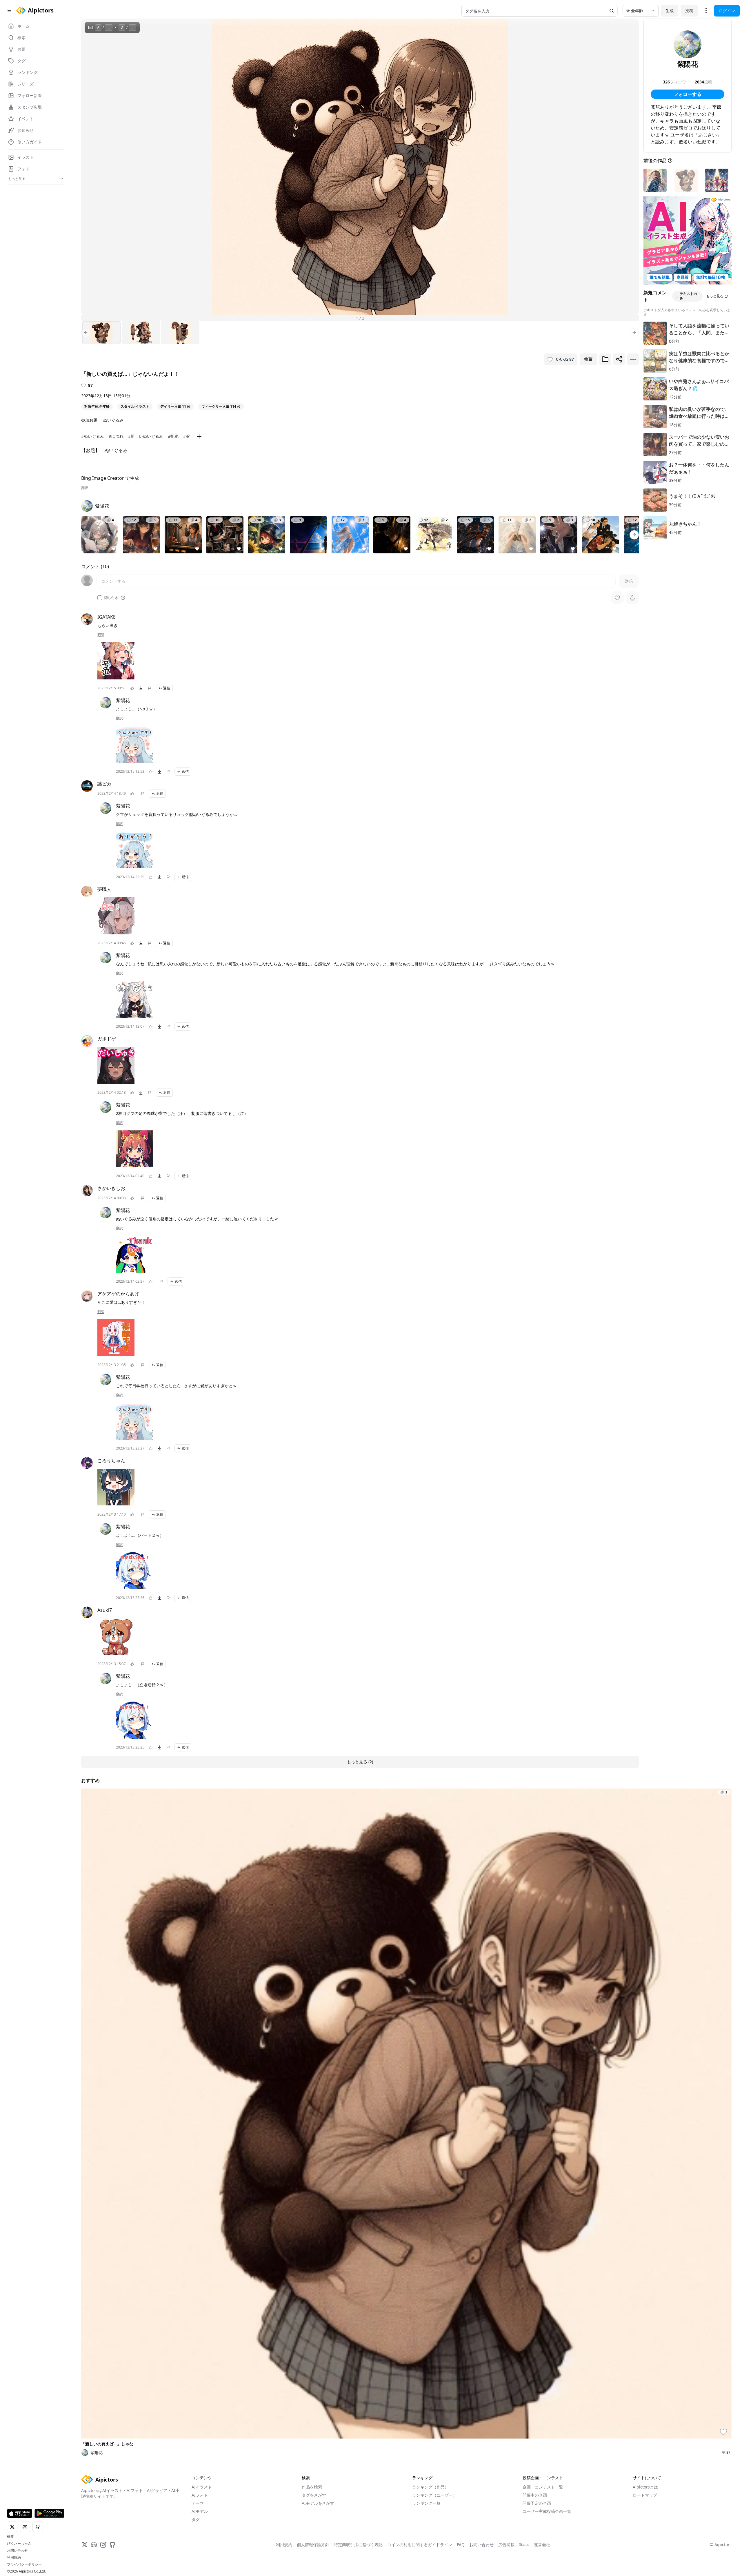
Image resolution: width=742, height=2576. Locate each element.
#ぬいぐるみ (93, 436)
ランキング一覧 (426, 2503)
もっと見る (715, 296)
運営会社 (542, 2545)
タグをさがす (314, 2495)
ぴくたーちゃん (19, 2544)
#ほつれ (116, 436)
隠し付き (111, 598)
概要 (10, 2537)
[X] (85, 2545)
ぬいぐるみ (113, 420)
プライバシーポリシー (24, 2564)
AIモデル (200, 2511)
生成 (670, 11)
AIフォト (200, 2495)
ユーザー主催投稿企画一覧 (547, 2511)
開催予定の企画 (537, 2503)
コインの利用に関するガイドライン (420, 2545)
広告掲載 (506, 2545)
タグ (196, 2519)
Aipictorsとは (645, 2487)
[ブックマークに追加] (605, 359)
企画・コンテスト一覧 (543, 2487)
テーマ (198, 2503)
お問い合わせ (17, 2551)
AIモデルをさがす (318, 2503)
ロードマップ (645, 2495)
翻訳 (85, 488)
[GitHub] (112, 2545)
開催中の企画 (535, 2495)
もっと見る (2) (360, 1762)
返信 (167, 688)
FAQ (461, 2545)
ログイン (727, 11)
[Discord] (94, 2545)
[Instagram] (103, 2545)
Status (524, 2545)
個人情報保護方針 (313, 2545)
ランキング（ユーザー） (434, 2495)
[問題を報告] (150, 688)
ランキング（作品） (430, 2487)
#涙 (187, 436)
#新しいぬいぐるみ (146, 436)
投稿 (689, 11)
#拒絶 (173, 436)
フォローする (688, 94)
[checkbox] (100, 598)
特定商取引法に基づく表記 (358, 2545)
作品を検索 (312, 2487)
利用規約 (14, 2557)
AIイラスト (202, 2487)
